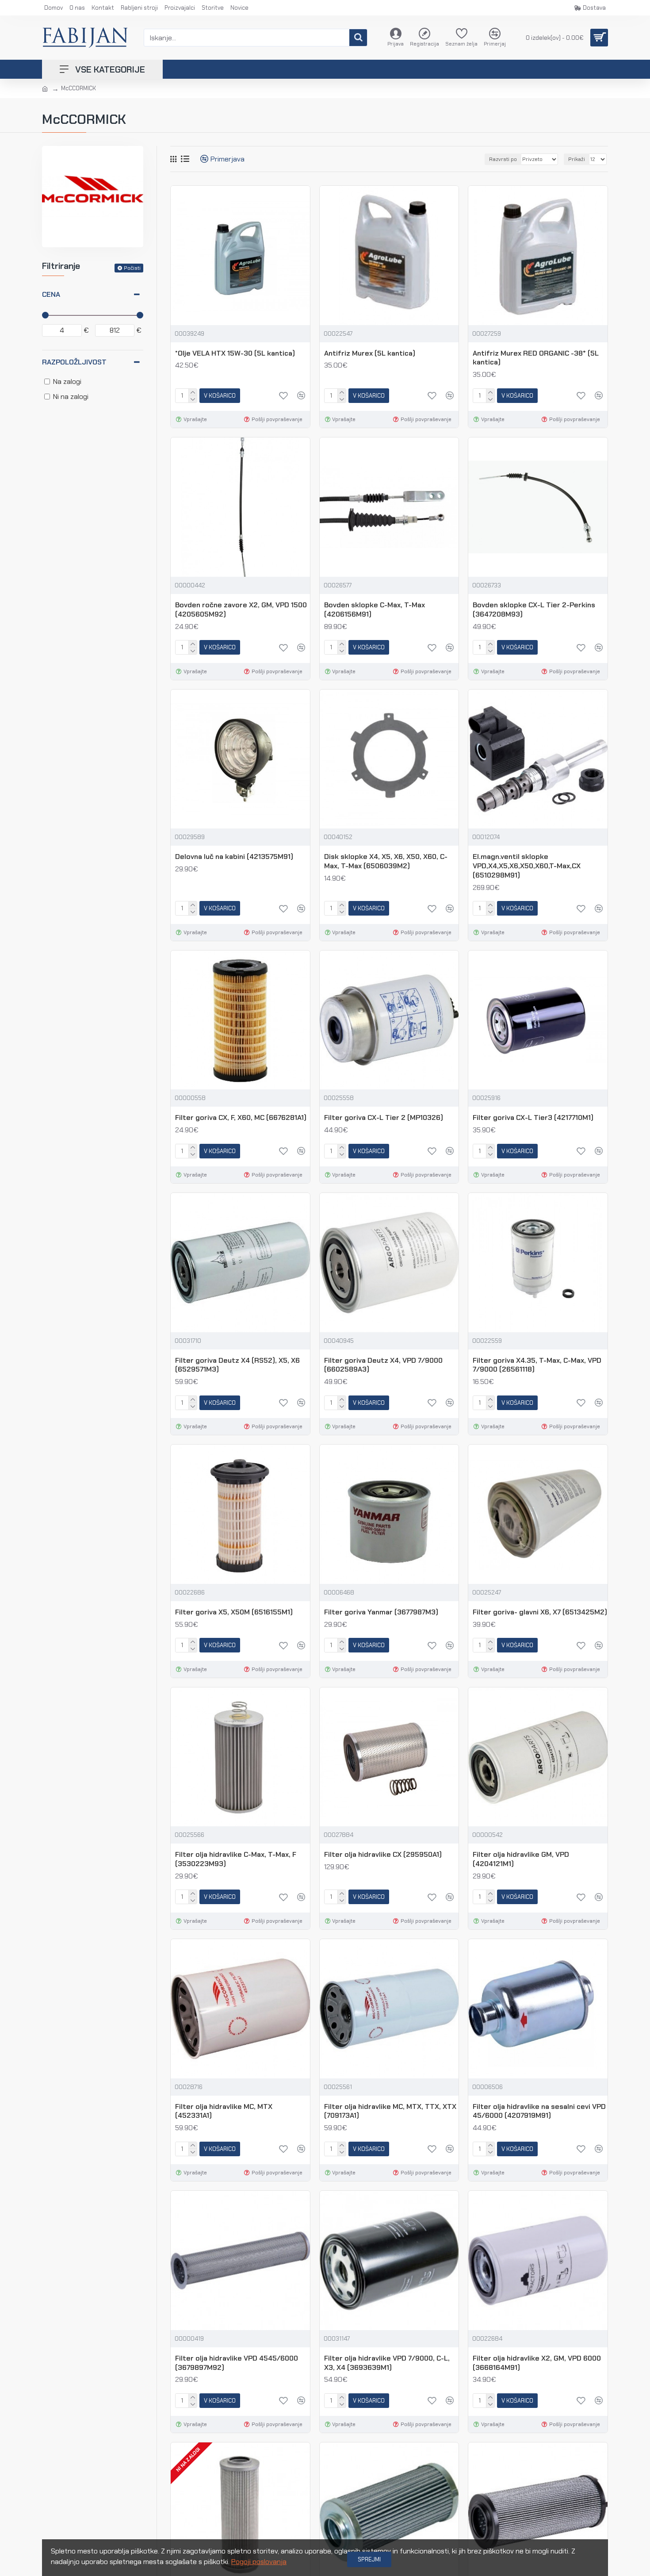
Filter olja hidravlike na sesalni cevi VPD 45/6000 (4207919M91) (539, 2111)
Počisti (132, 268)
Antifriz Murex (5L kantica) (370, 353)
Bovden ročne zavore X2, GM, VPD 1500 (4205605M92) (241, 610)
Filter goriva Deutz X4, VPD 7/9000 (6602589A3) (383, 1365)
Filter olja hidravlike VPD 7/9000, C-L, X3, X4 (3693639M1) (387, 2363)
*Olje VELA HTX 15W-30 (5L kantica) (235, 353)
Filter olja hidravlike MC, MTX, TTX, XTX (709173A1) (390, 2111)
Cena (51, 294)
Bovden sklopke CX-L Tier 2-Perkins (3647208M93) (534, 610)
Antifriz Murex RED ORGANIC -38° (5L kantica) (536, 358)
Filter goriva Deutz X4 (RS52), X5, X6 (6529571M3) (237, 1365)
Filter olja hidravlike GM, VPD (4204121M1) (521, 1859)
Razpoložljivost (74, 362)
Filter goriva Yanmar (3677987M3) (381, 1612)
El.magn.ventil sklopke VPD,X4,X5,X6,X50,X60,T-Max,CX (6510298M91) (527, 866)
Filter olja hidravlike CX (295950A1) (383, 1855)
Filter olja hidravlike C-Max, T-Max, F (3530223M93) (236, 1859)
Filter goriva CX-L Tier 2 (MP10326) (384, 1118)
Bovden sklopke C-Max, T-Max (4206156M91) (375, 610)
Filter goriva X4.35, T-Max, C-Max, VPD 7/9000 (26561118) (537, 1365)
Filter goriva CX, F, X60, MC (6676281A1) (241, 1118)
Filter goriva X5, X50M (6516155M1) (234, 1612)
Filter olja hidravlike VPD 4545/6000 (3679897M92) (237, 2363)
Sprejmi (369, 2559)
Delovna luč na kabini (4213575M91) (234, 857)
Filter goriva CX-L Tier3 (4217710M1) (533, 1118)
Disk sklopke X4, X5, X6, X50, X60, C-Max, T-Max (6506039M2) (386, 861)
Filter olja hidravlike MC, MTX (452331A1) (224, 2111)
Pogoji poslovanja (259, 2562)
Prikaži (577, 159)
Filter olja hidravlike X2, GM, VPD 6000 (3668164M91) (537, 2363)
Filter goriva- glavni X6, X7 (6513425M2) (540, 1612)
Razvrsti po (503, 159)
